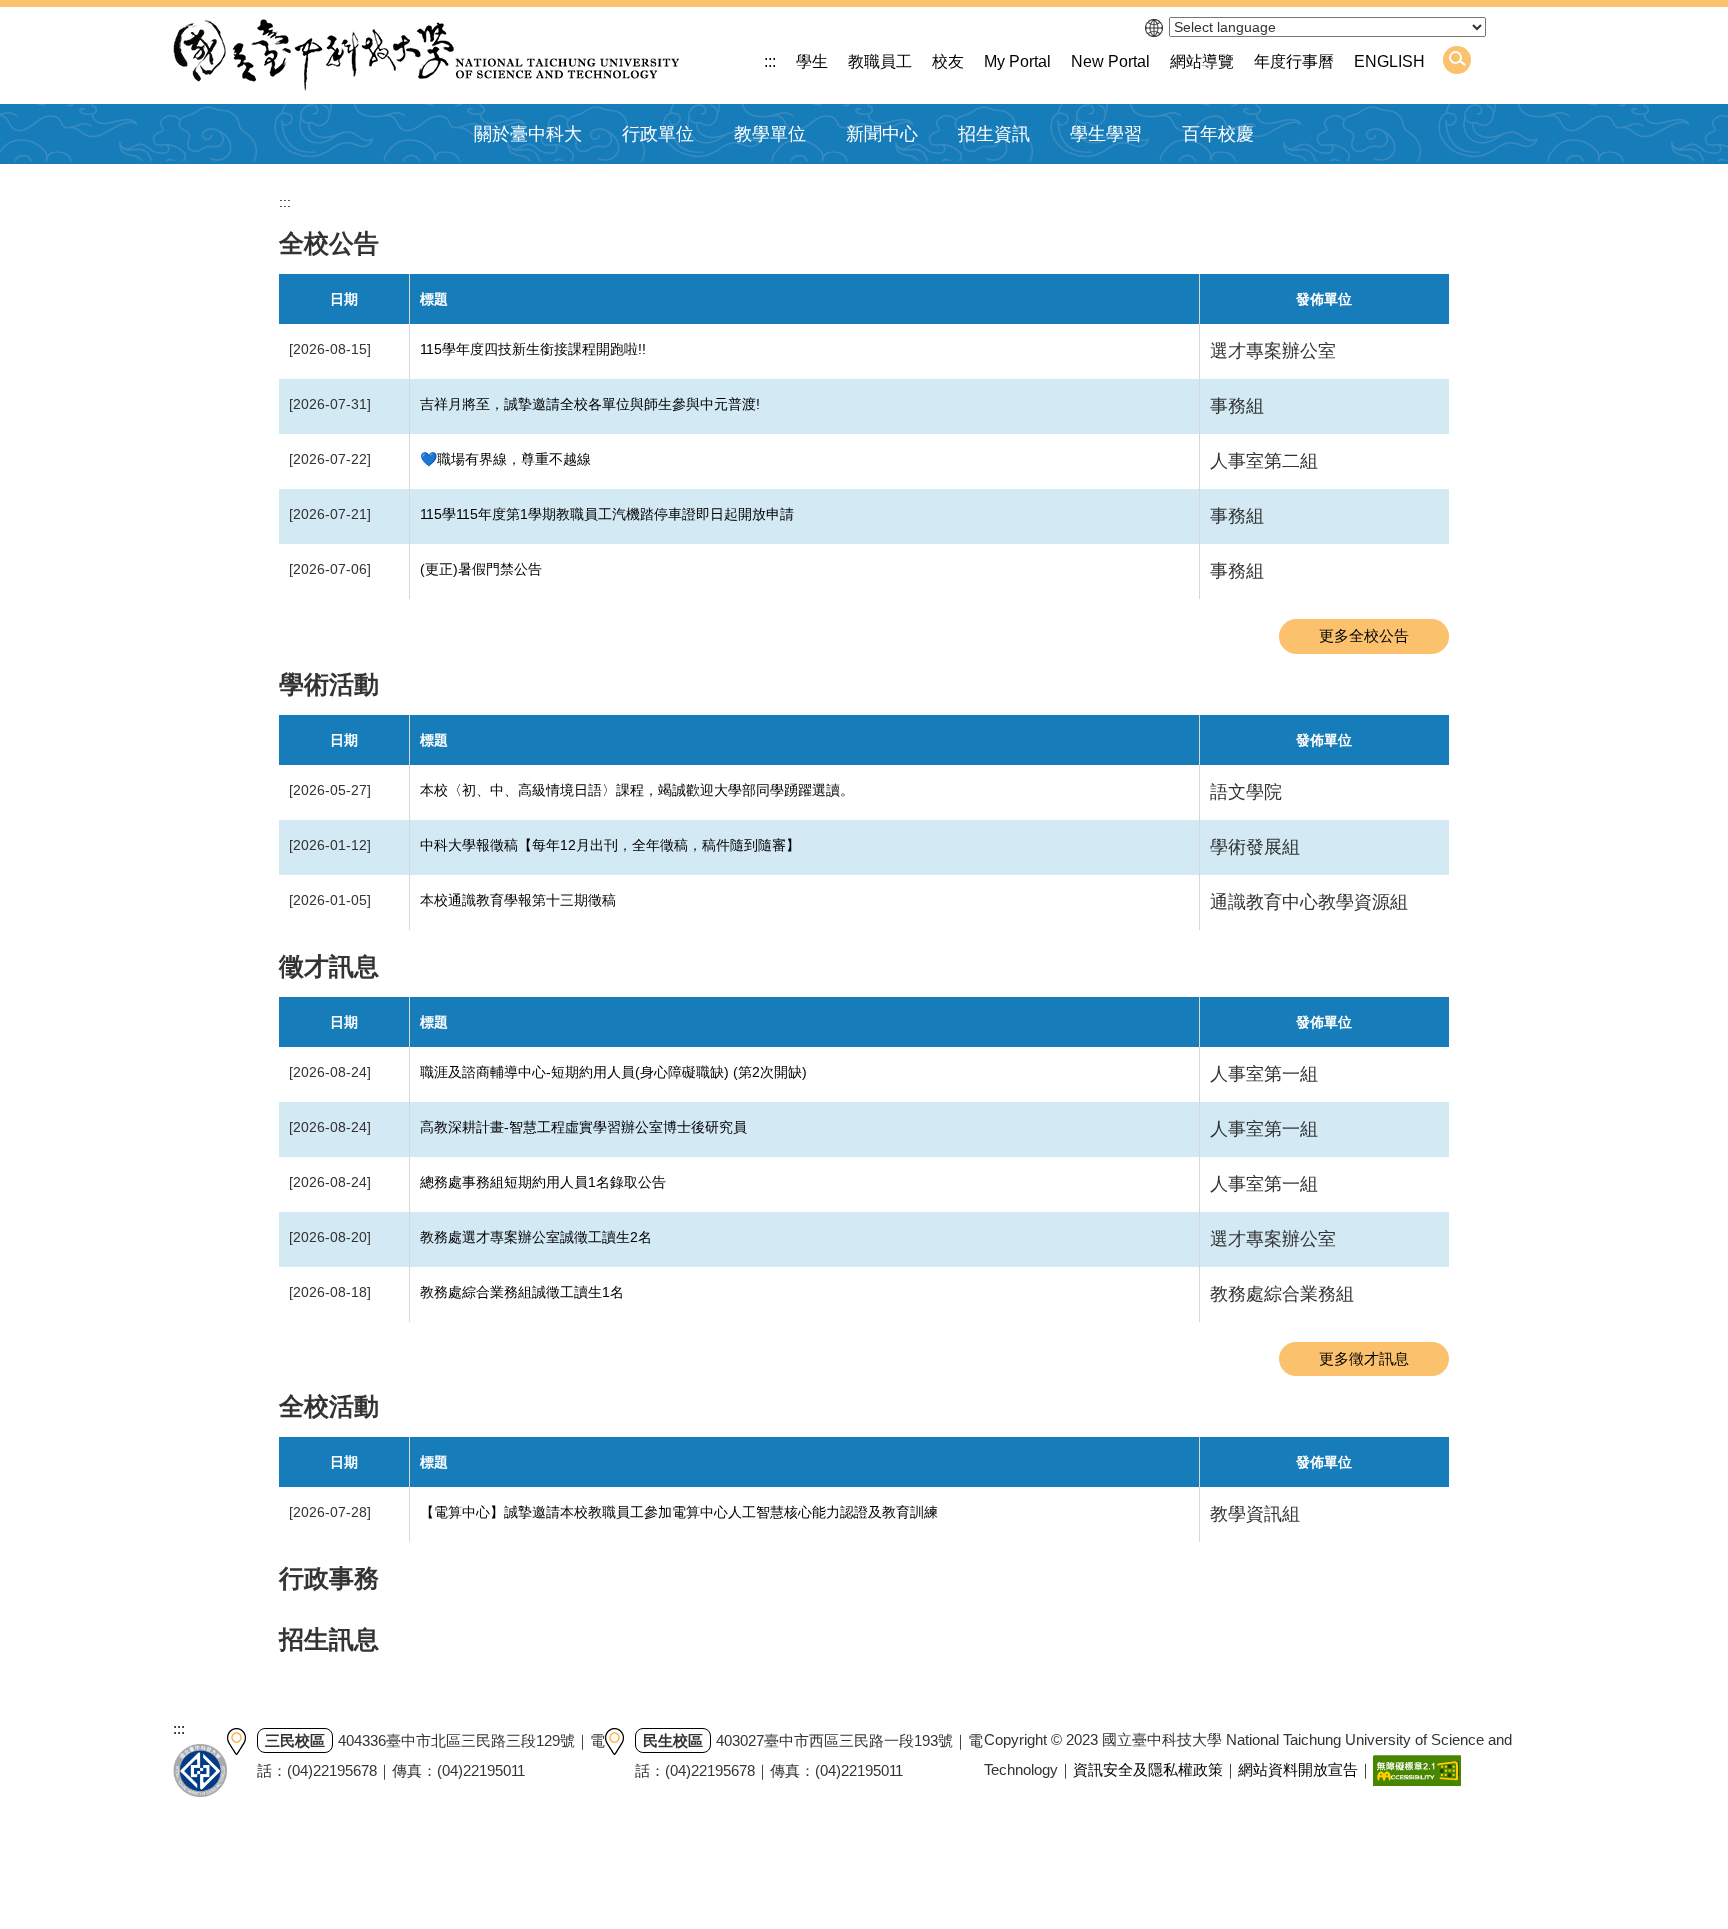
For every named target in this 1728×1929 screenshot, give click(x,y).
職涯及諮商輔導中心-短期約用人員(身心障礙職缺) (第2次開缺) (613, 1072)
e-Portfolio (1101, 182)
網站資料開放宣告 (1298, 1769)
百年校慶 (1218, 134)
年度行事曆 (1294, 61)
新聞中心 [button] (882, 134)
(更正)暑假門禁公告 (481, 569)
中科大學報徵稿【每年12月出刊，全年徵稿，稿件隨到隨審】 (610, 845)
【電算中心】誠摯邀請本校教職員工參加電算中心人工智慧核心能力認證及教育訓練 (679, 1512)
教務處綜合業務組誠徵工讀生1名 (522, 1292)
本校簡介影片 (517, 182)
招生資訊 (994, 134)
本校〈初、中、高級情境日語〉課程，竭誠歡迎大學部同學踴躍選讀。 (637, 790)
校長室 (641, 182)
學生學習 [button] (1106, 134)
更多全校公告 (1364, 635)
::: (770, 61)
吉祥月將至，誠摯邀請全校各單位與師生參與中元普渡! (590, 404)
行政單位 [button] (658, 134)
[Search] (1457, 60)
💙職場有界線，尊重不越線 (505, 459)
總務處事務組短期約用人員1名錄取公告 (543, 1182)
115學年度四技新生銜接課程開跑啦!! (533, 349)
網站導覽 (1202, 61)
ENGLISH (1389, 61)
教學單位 (770, 134)
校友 (948, 61)
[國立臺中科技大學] (426, 55)
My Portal (1017, 61)
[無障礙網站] (1417, 1769)
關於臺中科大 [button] (528, 134)
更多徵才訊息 (1364, 1358)
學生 (812, 61)
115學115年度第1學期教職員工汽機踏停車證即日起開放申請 (607, 514)
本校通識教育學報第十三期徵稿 (518, 900)
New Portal (1110, 61)
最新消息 (873, 182)
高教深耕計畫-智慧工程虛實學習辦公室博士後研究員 (583, 1127)
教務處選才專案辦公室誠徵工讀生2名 (536, 1237)
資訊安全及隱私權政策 (1148, 1769)
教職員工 (880, 61)
